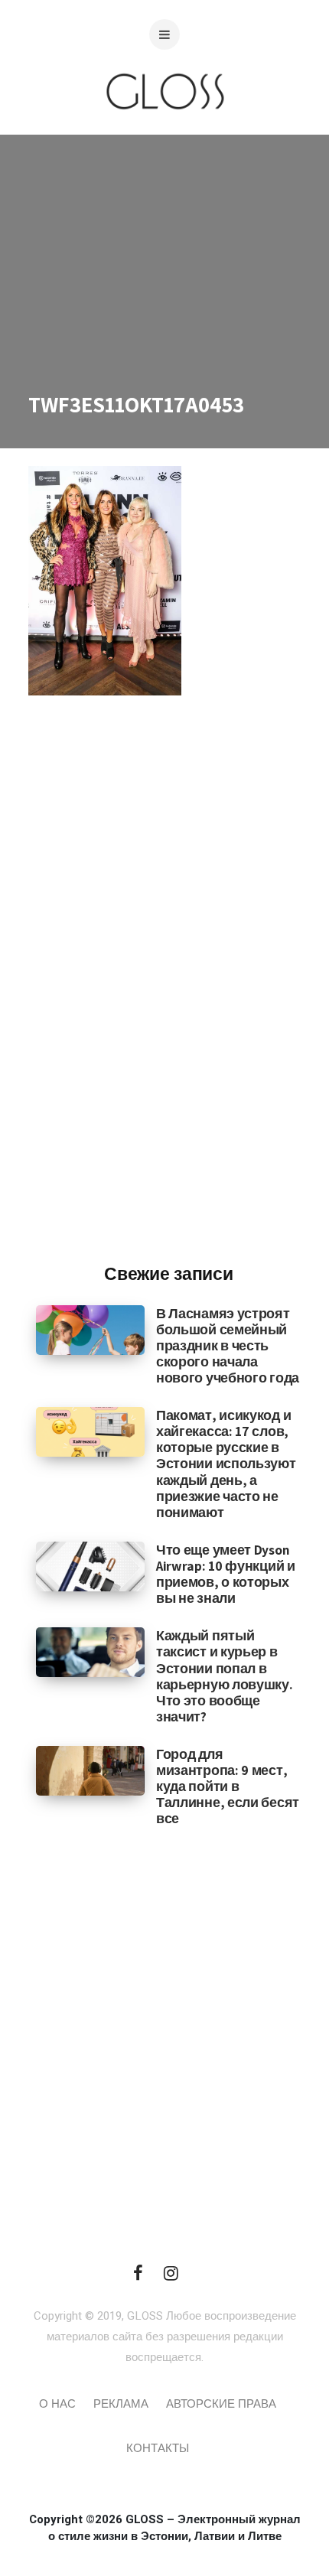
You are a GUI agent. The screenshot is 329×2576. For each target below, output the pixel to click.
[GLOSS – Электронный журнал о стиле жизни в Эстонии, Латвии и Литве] (164, 140)
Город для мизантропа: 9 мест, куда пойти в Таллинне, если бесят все (228, 1786)
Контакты (158, 2448)
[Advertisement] (168, 999)
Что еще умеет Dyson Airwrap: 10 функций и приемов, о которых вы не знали (226, 1574)
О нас (57, 2404)
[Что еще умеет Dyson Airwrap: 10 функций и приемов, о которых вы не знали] (90, 1566)
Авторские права (221, 2404)
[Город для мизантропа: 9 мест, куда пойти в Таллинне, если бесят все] (90, 1770)
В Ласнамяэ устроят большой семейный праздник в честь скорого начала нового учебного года (228, 1345)
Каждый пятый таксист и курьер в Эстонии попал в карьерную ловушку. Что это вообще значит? (225, 1676)
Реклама (121, 2404)
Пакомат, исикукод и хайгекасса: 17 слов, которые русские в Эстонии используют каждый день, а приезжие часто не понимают (226, 1464)
